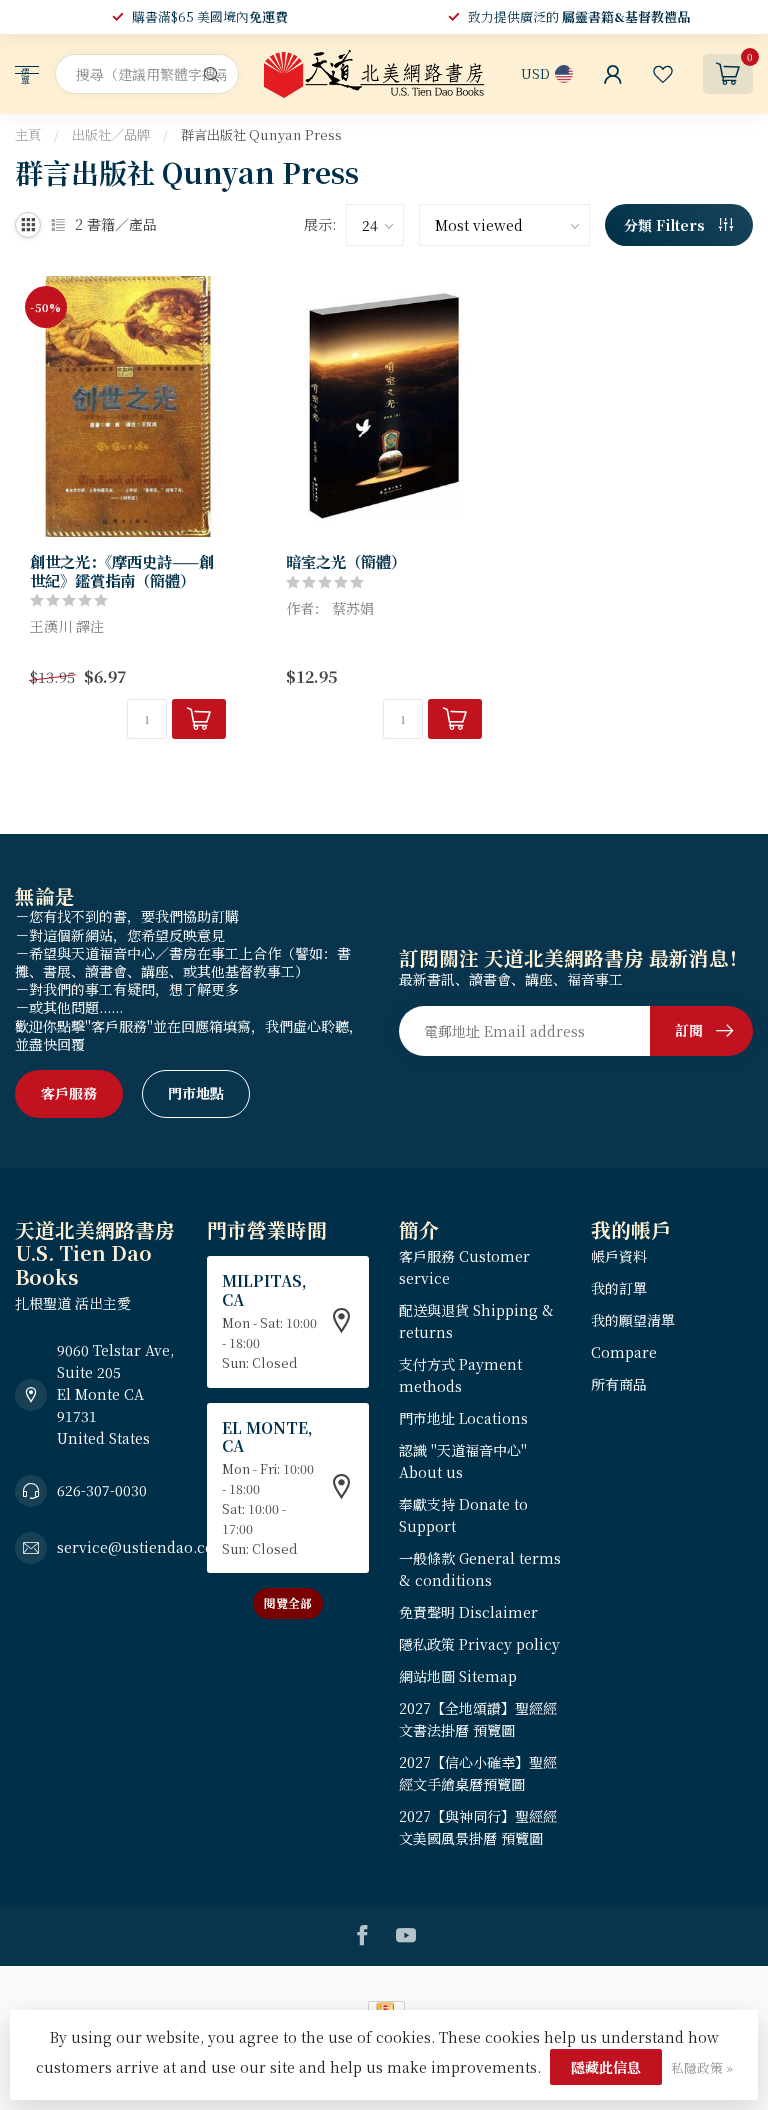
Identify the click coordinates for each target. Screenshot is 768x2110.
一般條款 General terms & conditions (480, 1569)
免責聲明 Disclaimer (468, 1612)
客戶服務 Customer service (464, 1267)
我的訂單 (619, 1288)
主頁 (28, 134)
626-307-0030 (102, 1490)
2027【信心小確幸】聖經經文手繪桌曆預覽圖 (478, 1773)
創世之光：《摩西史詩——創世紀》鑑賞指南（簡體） (122, 570)
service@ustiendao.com (143, 1547)
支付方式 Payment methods (460, 1375)
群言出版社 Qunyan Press (261, 134)
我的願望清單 (633, 1320)
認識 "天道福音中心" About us (463, 1461)
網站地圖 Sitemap (458, 1676)
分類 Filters (666, 225)
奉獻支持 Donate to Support (463, 1515)
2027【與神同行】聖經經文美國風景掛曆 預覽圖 (478, 1827)
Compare (624, 1352)
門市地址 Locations (463, 1418)
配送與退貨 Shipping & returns (476, 1321)
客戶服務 (69, 1093)
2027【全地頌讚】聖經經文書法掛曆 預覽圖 (478, 1719)
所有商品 (619, 1384)
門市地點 (196, 1093)
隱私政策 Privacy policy (479, 1644)
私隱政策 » (702, 2067)
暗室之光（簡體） (346, 561)
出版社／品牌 (111, 134)
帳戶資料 (619, 1256)
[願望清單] (663, 74)
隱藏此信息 (606, 2067)
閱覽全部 (288, 1602)
